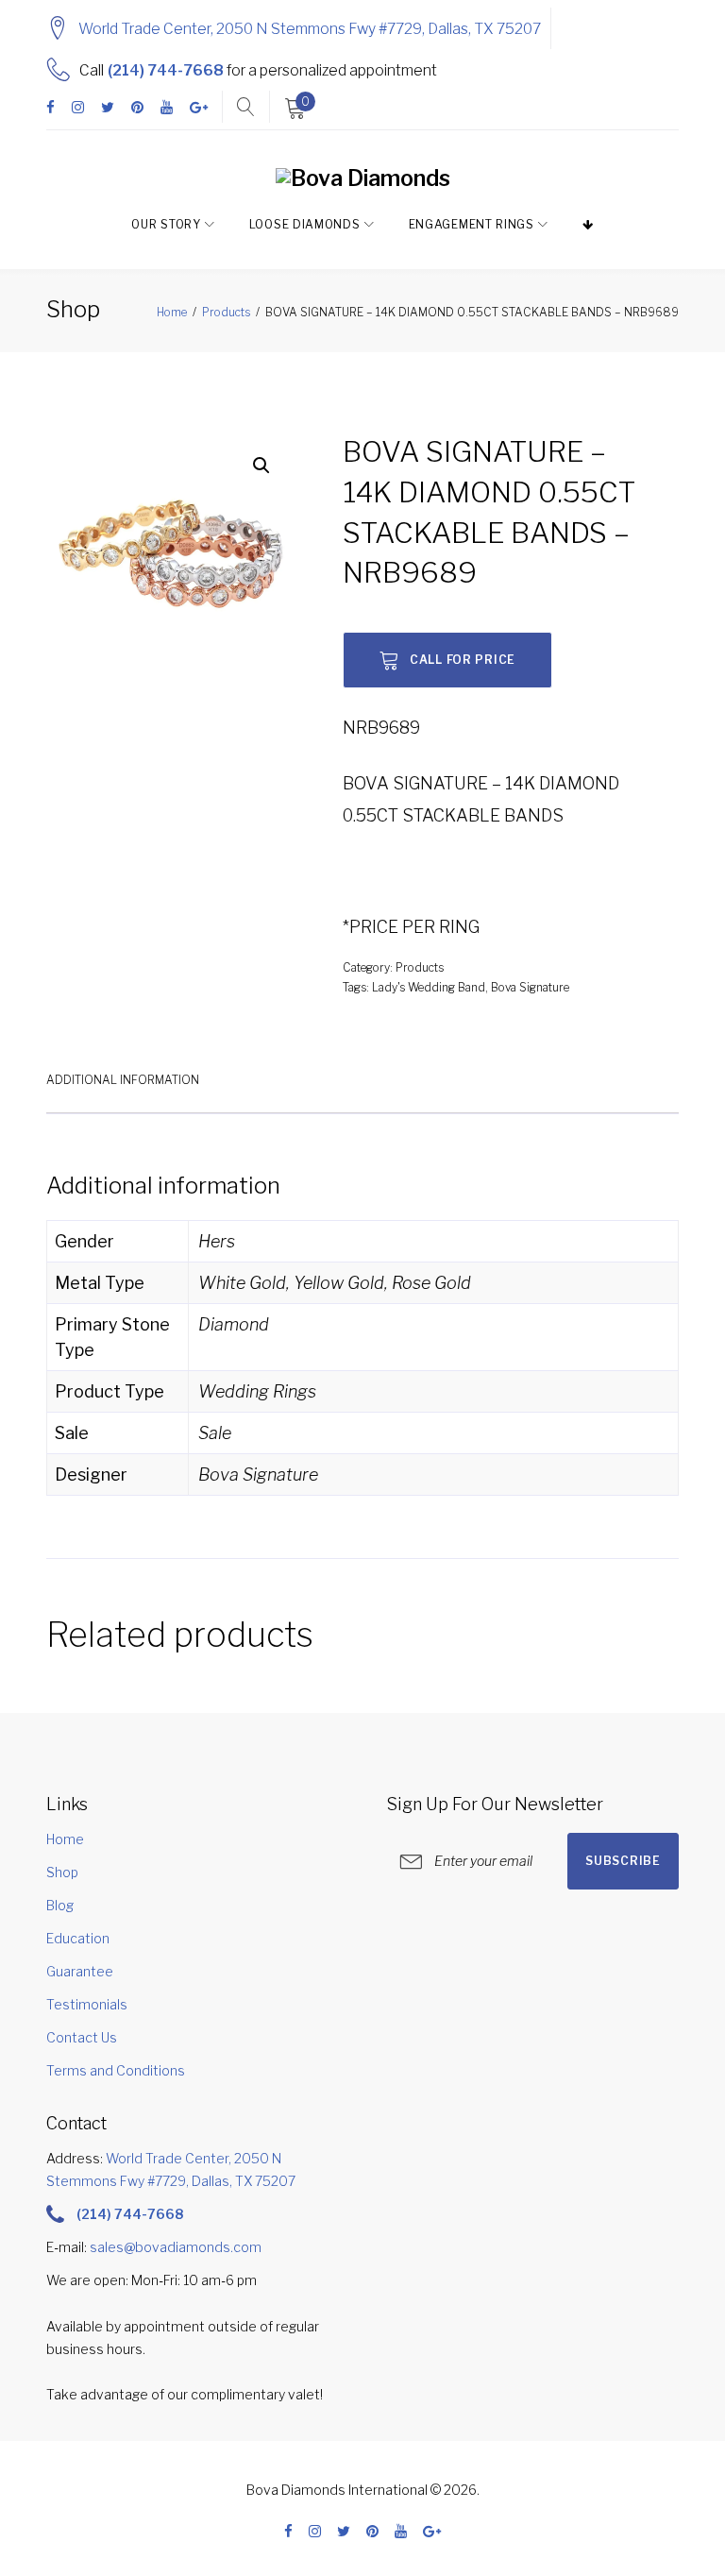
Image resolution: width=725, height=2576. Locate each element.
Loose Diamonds (305, 224)
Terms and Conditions (116, 2070)
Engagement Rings (472, 224)
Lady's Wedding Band (429, 987)
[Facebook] (51, 108)
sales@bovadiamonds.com (176, 2247)
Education (78, 1938)
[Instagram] (78, 108)
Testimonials (87, 2004)
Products (226, 312)
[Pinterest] (137, 108)
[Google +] (199, 108)
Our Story (166, 224)
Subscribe (623, 1861)
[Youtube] (167, 108)
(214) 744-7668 (166, 70)
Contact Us (82, 2037)
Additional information (123, 1080)
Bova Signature (530, 987)
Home (172, 312)
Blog (60, 1905)
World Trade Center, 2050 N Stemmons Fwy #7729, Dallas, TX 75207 (310, 29)
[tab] (123, 1078)
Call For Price (463, 660)
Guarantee (80, 1971)
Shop (62, 1872)
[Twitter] (108, 108)
